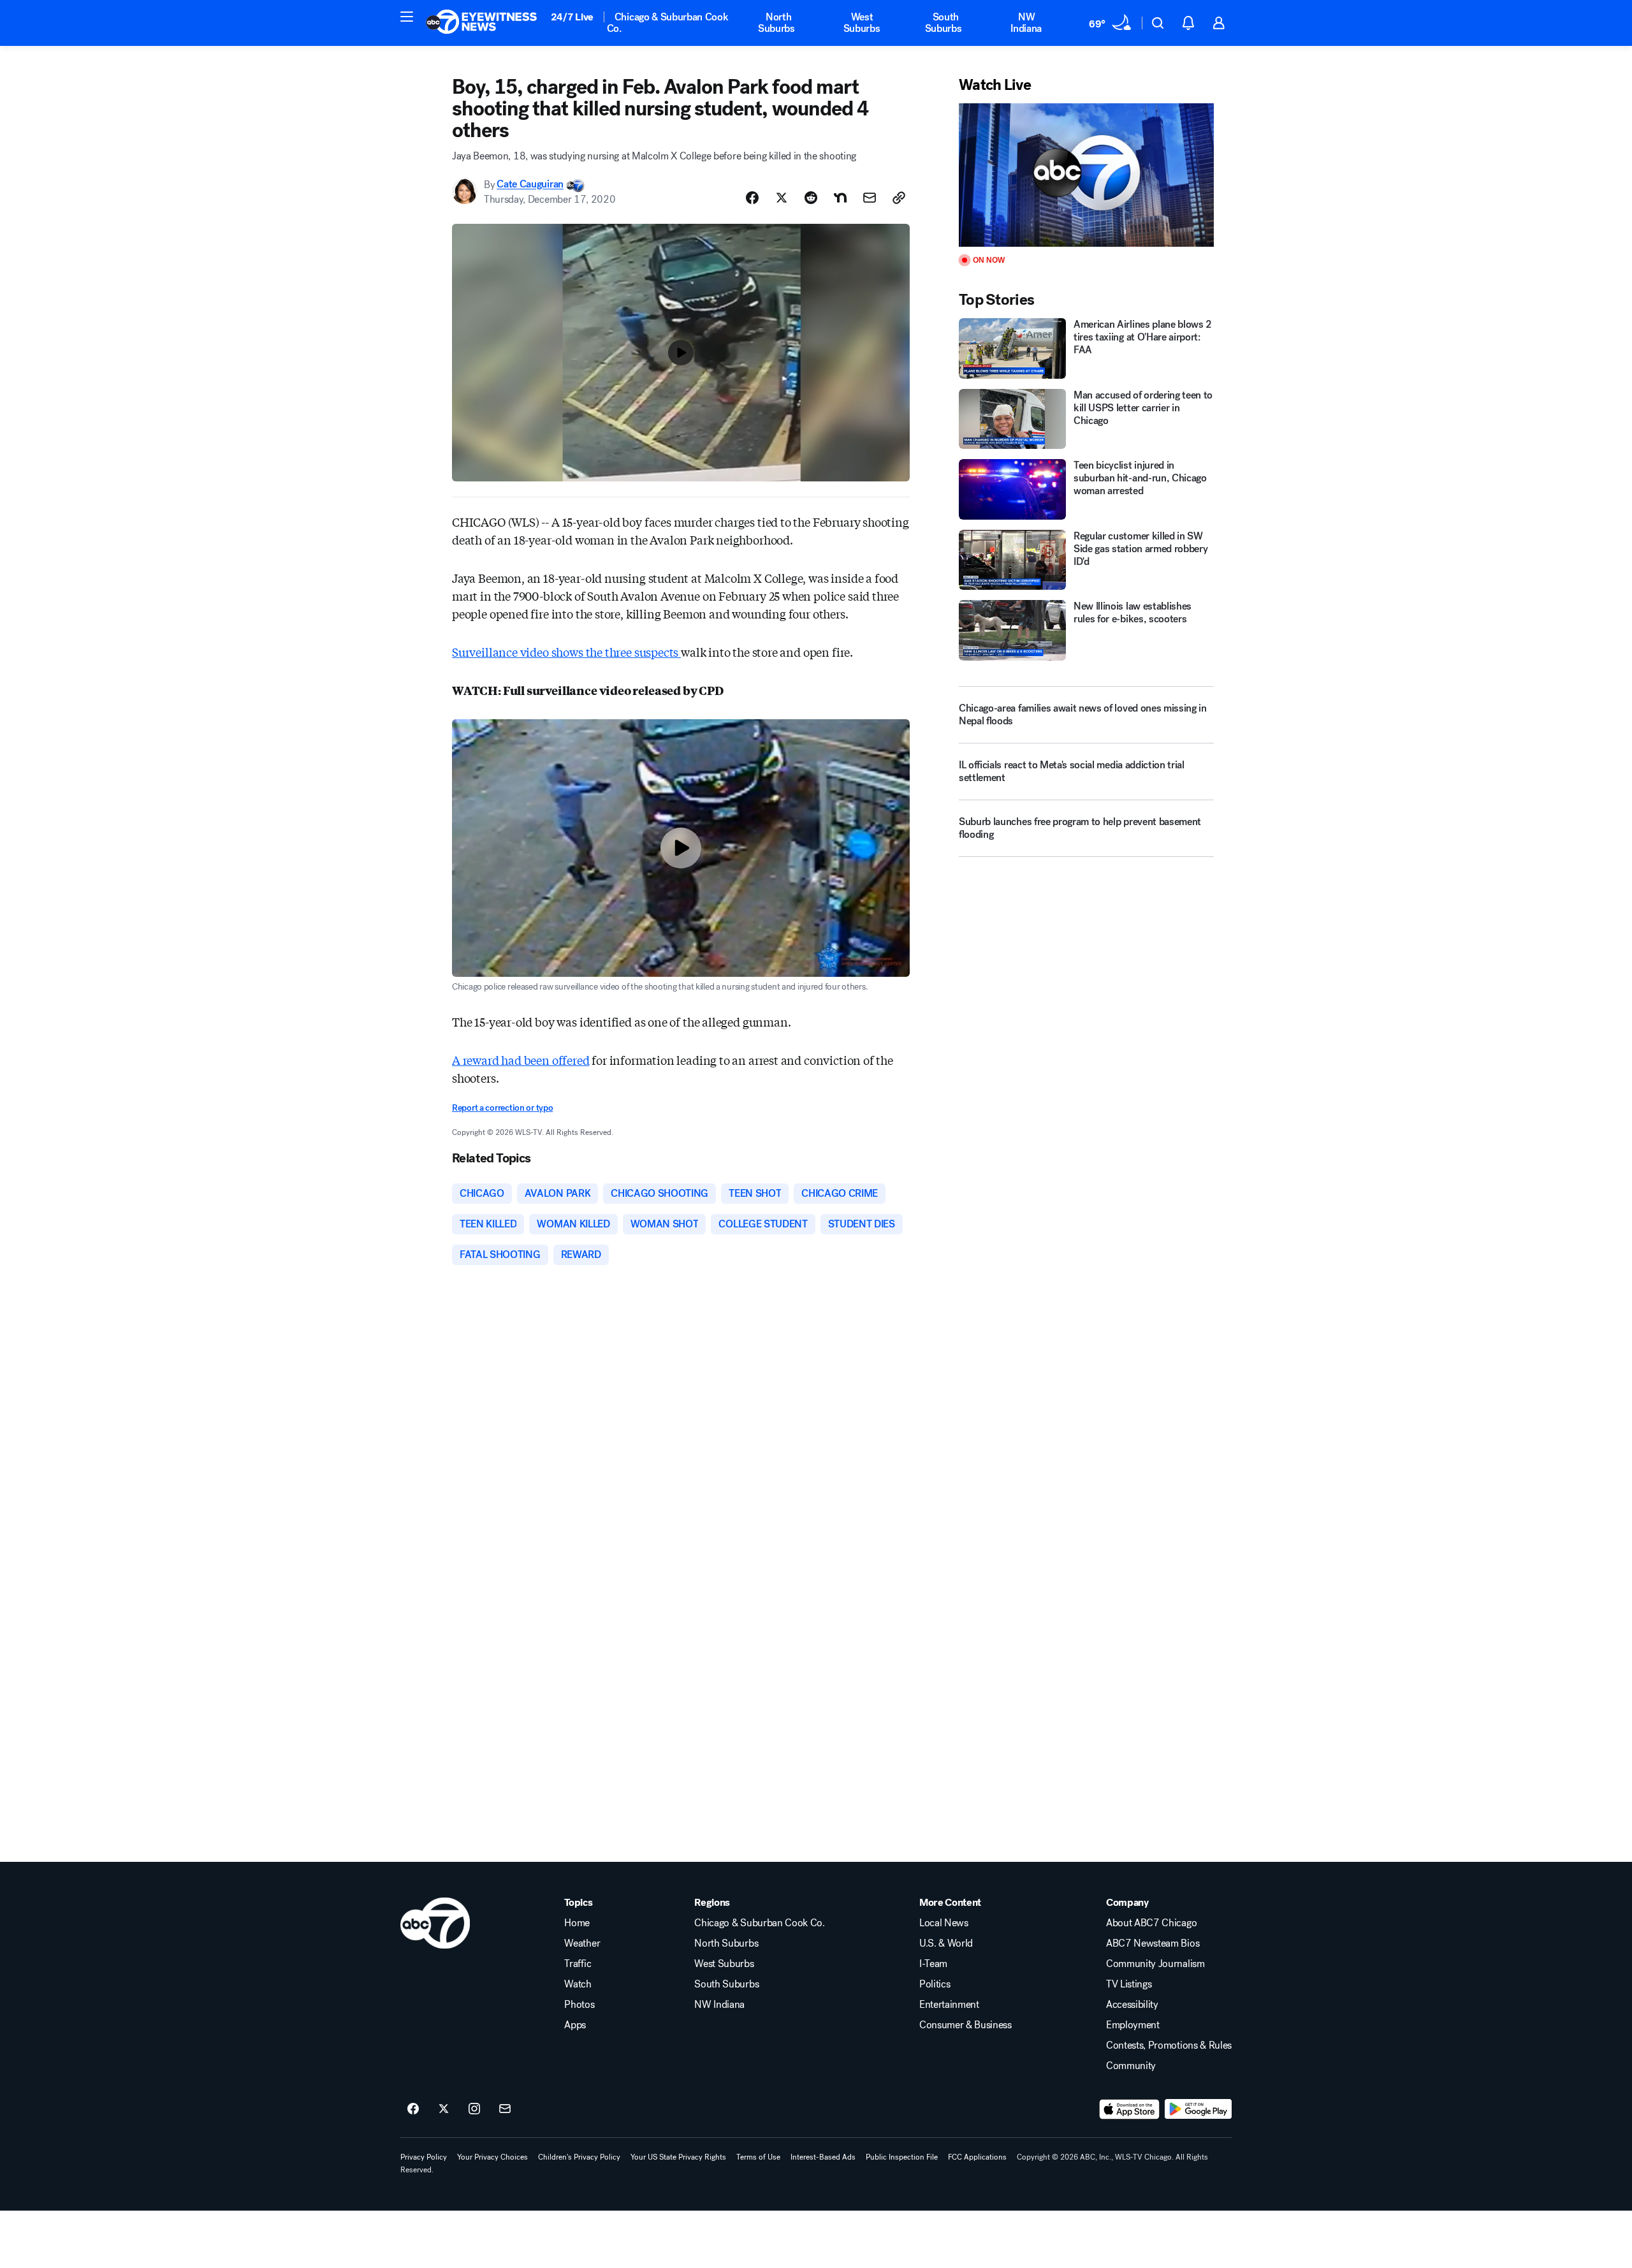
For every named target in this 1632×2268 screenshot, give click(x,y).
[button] (407, 17)
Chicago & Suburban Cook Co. (668, 23)
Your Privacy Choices (492, 2157)
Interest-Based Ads (823, 2157)
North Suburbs (776, 23)
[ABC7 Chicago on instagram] (474, 2109)
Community (1131, 2066)
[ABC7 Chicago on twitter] (444, 2109)
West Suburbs (862, 23)
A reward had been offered (521, 1060)
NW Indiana (1026, 23)
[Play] (1086, 175)
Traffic (578, 1964)
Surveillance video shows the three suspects (566, 652)
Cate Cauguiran (530, 185)
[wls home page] (435, 1923)
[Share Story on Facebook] (752, 198)
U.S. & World (946, 1943)
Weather (582, 1943)
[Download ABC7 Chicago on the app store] (1130, 2109)
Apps (575, 2025)
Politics (935, 1984)
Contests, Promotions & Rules (1169, 2045)
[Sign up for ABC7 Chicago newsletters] (505, 2109)
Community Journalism (1155, 1964)
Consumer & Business (965, 2025)
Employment (1133, 2025)
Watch (578, 1984)
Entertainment (949, 2005)
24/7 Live (572, 17)
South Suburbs (943, 23)
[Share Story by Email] (870, 198)
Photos (579, 2005)
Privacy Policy (424, 2157)
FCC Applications (977, 2157)
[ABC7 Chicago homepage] (482, 23)
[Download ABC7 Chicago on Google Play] (1198, 2109)
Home (577, 1923)
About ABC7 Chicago (1151, 1923)
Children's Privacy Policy (579, 2157)
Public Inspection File (902, 2157)
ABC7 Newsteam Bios (1153, 1943)
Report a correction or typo (502, 1108)
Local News (944, 1923)
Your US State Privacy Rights (678, 2157)
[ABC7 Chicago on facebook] (413, 2109)
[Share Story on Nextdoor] (840, 198)
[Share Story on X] (782, 198)
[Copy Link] (899, 198)
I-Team (933, 1964)
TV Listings (1129, 1984)
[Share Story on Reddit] (811, 198)
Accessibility (1132, 2005)
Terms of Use (758, 2157)
